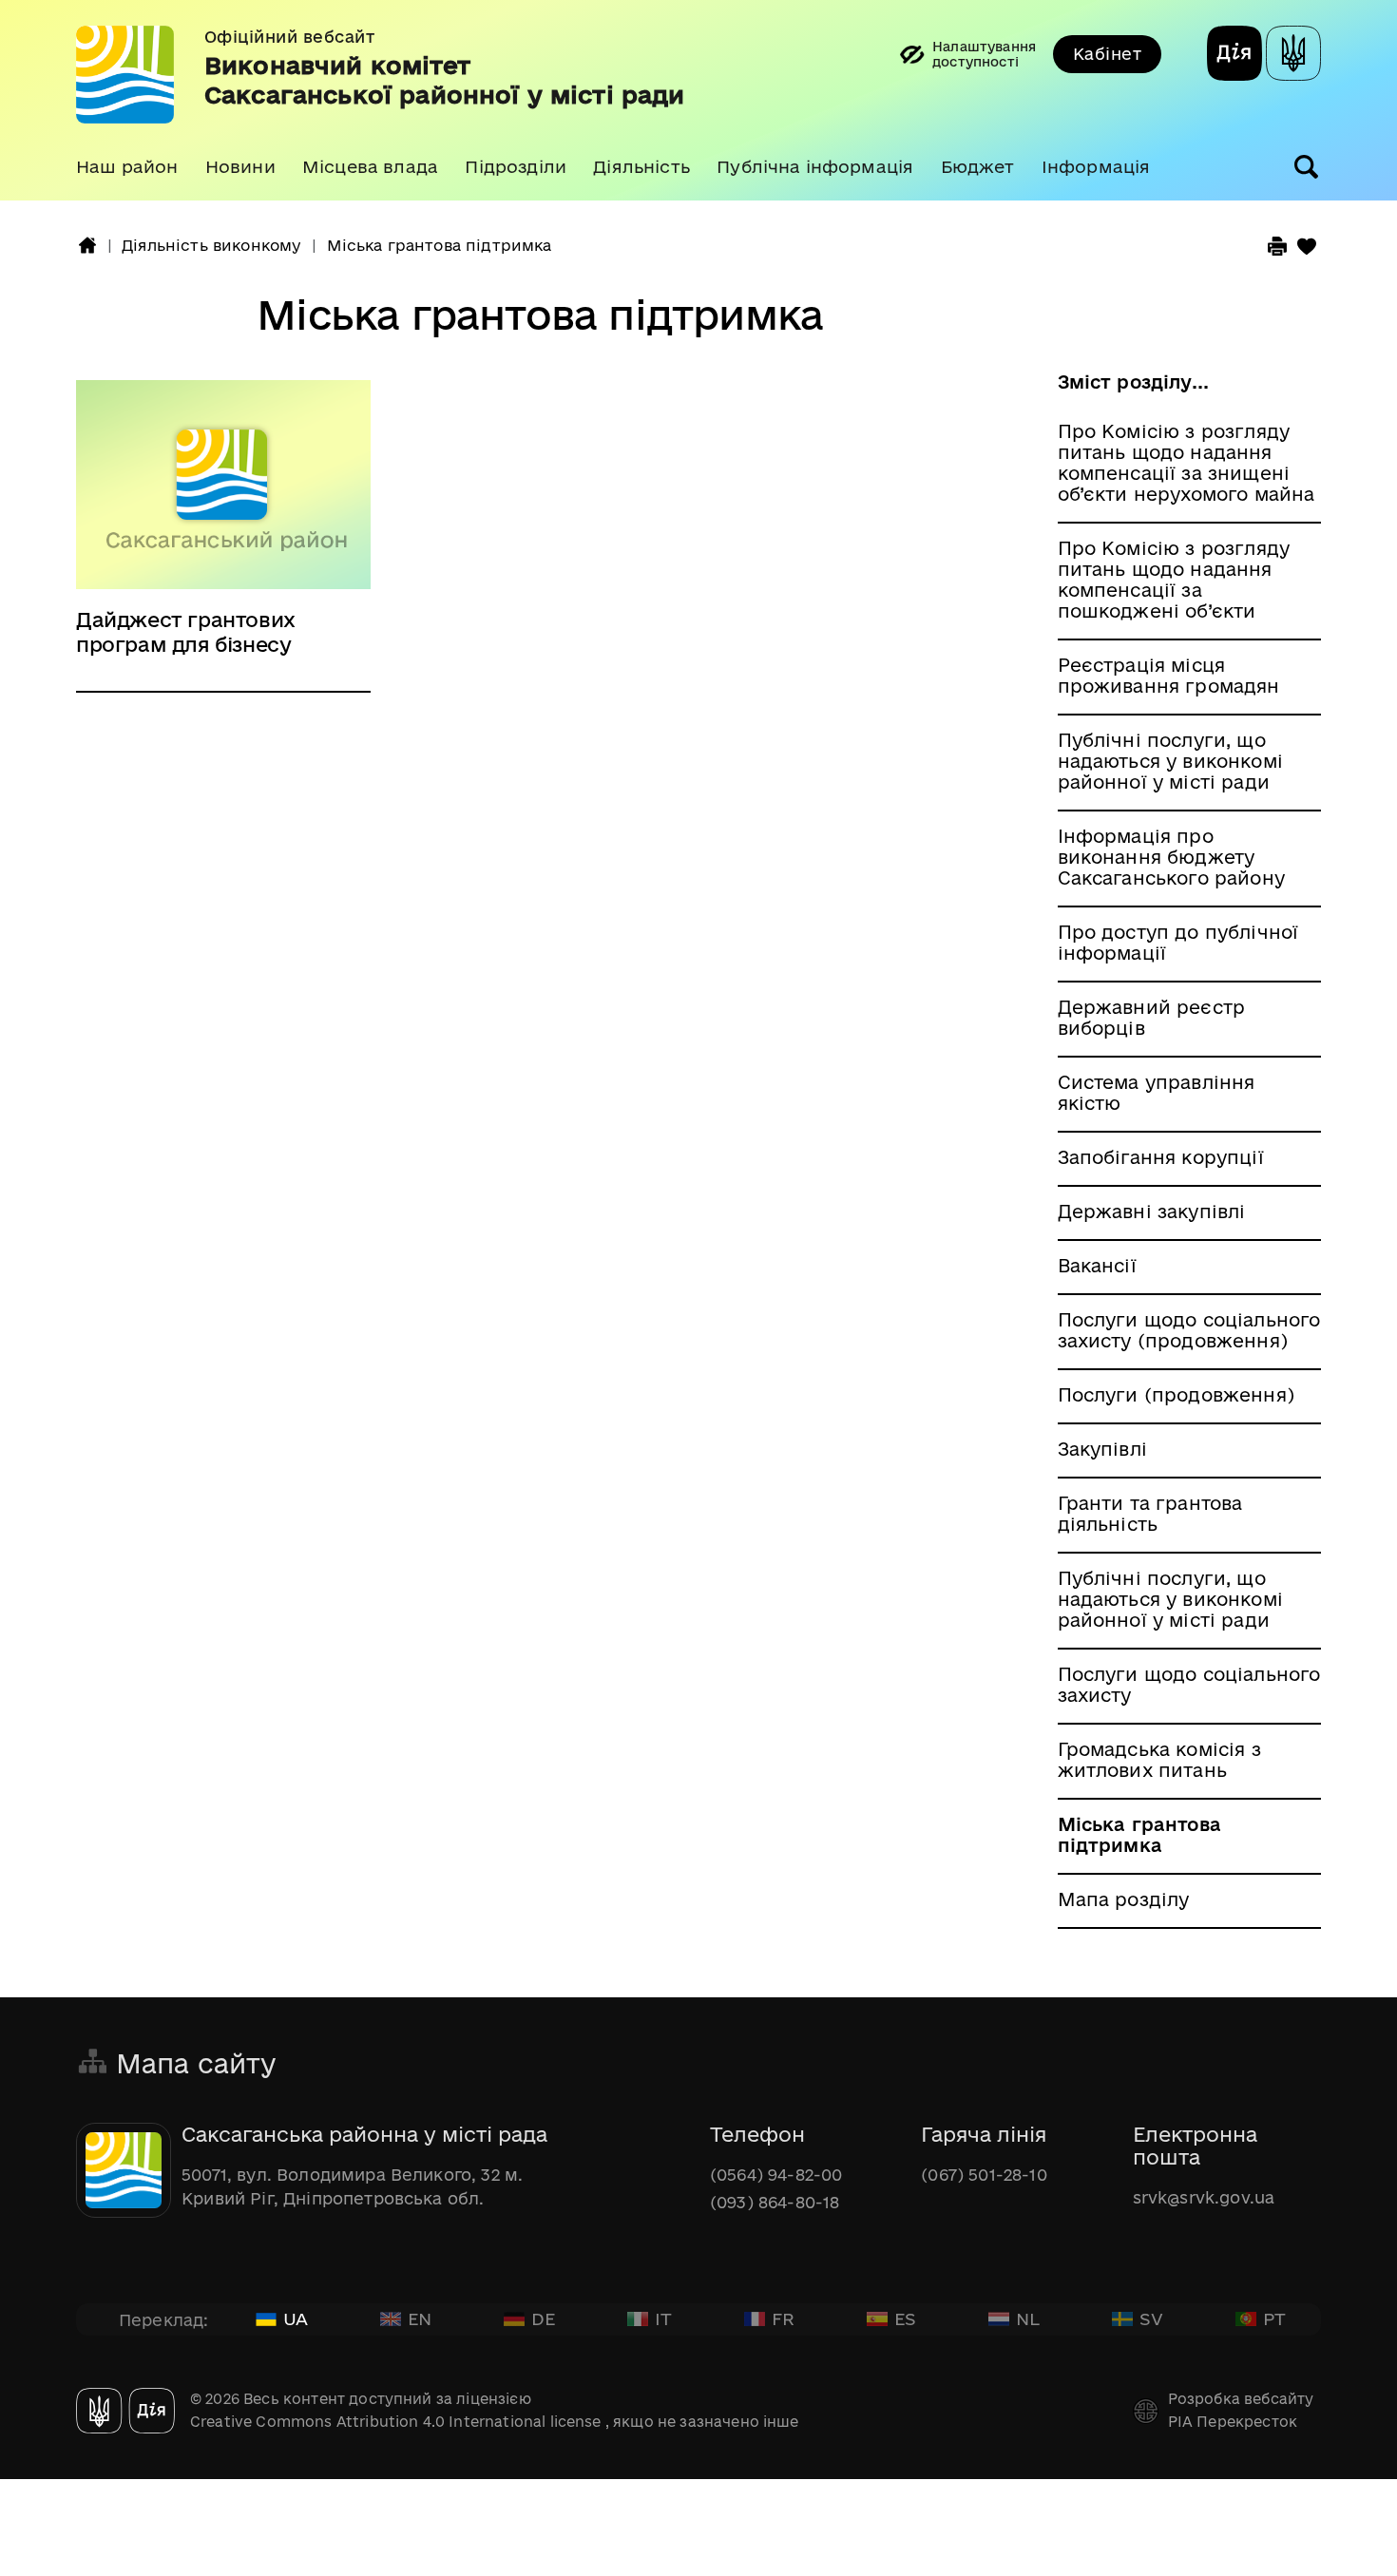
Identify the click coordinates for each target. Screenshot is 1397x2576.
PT (1274, 2318)
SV (1151, 2318)
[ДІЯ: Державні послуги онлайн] (1234, 56)
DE (543, 2318)
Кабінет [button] (1107, 54)
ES (905, 2318)
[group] (698, 100)
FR (783, 2318)
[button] (127, 167)
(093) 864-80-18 (775, 2202)
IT (663, 2318)
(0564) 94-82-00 (776, 2175)
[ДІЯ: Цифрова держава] (1293, 56)
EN (420, 2318)
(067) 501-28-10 (984, 2175)
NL (1028, 2318)
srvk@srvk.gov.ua (1204, 2197)
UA (296, 2318)
